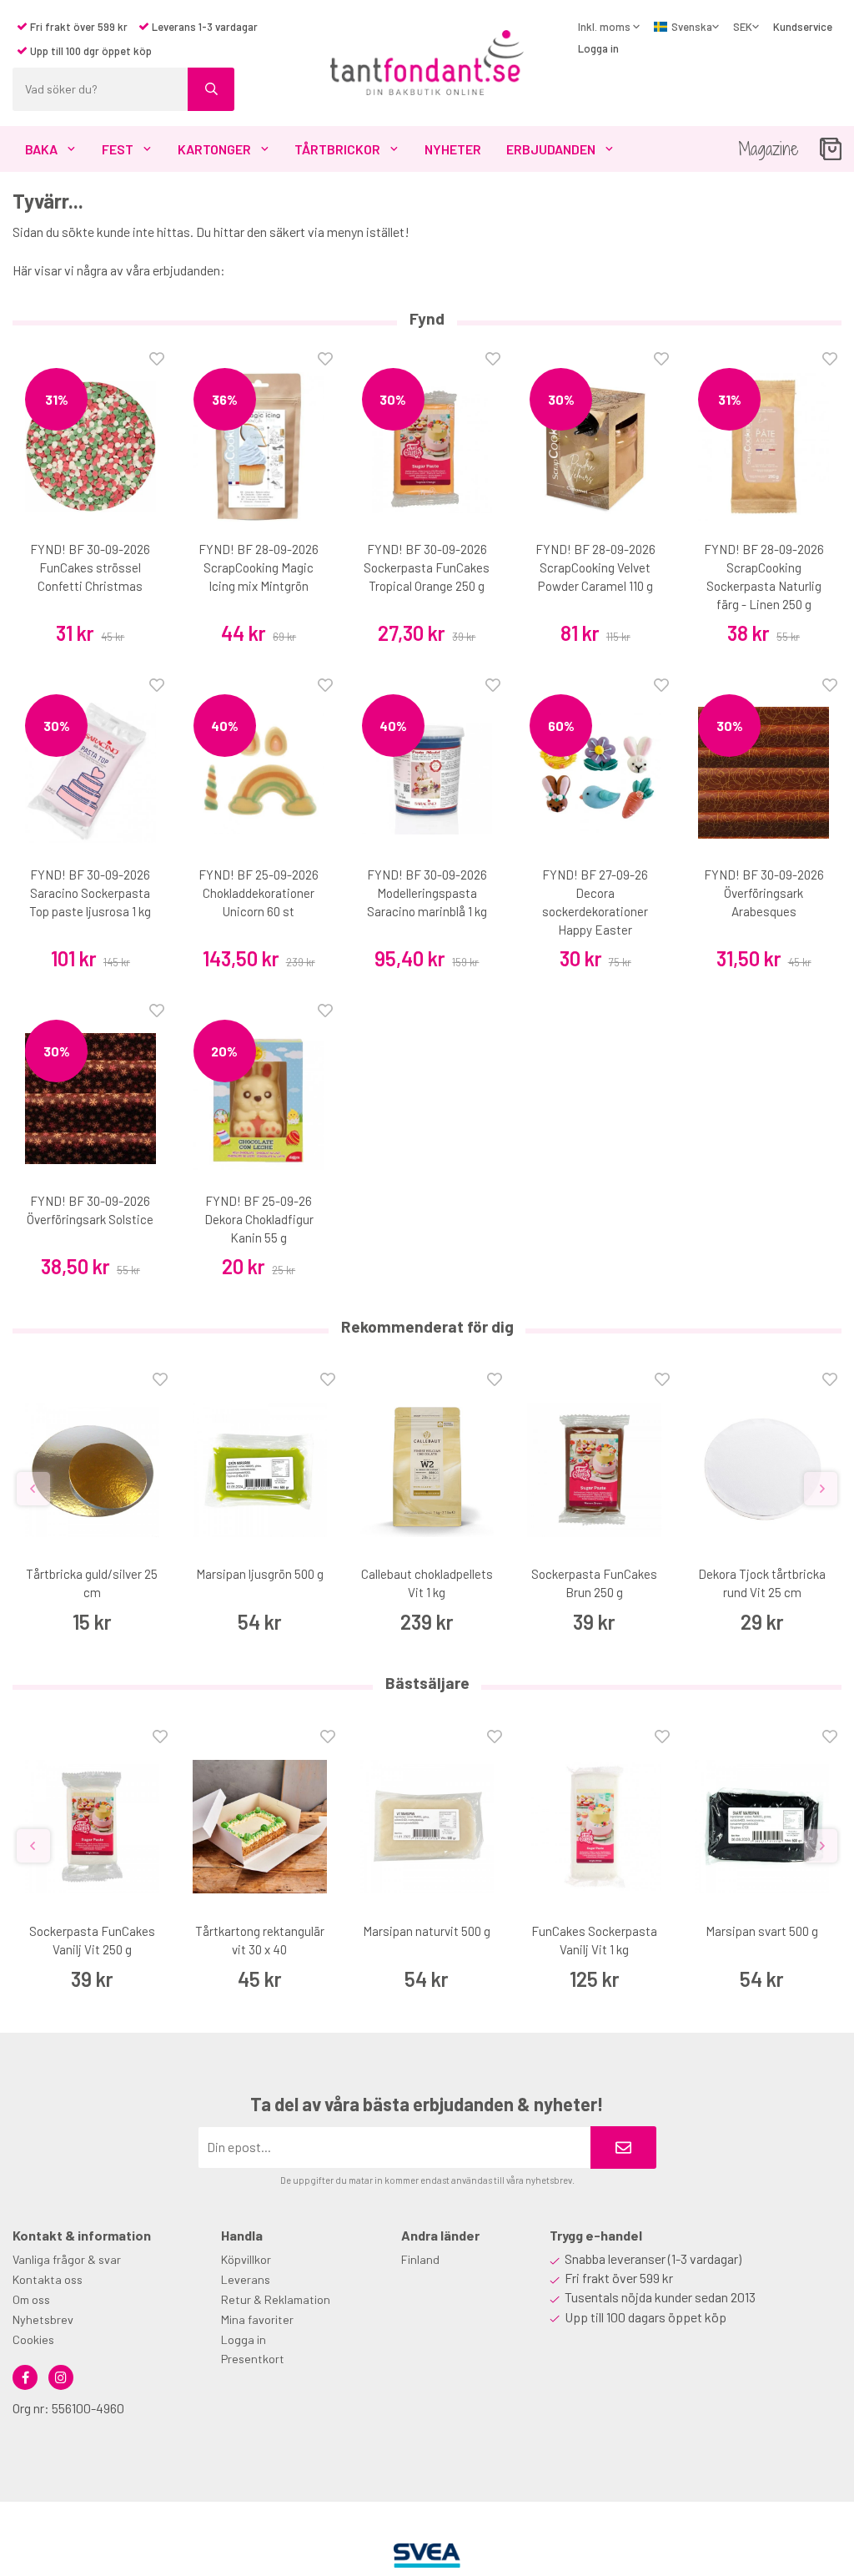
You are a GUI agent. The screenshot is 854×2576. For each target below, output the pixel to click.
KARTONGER (214, 149)
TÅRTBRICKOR (337, 149)
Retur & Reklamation (276, 2299)
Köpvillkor (246, 2259)
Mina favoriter (257, 2319)
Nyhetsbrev (43, 2319)
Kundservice (803, 27)
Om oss (31, 2299)
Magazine (769, 149)
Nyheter (453, 149)
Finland (420, 2259)
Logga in (598, 48)
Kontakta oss (48, 2279)
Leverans (246, 2279)
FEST (118, 149)
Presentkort (253, 2359)
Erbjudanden (551, 149)
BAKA (41, 149)
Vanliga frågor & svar (67, 2259)
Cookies (33, 2339)
